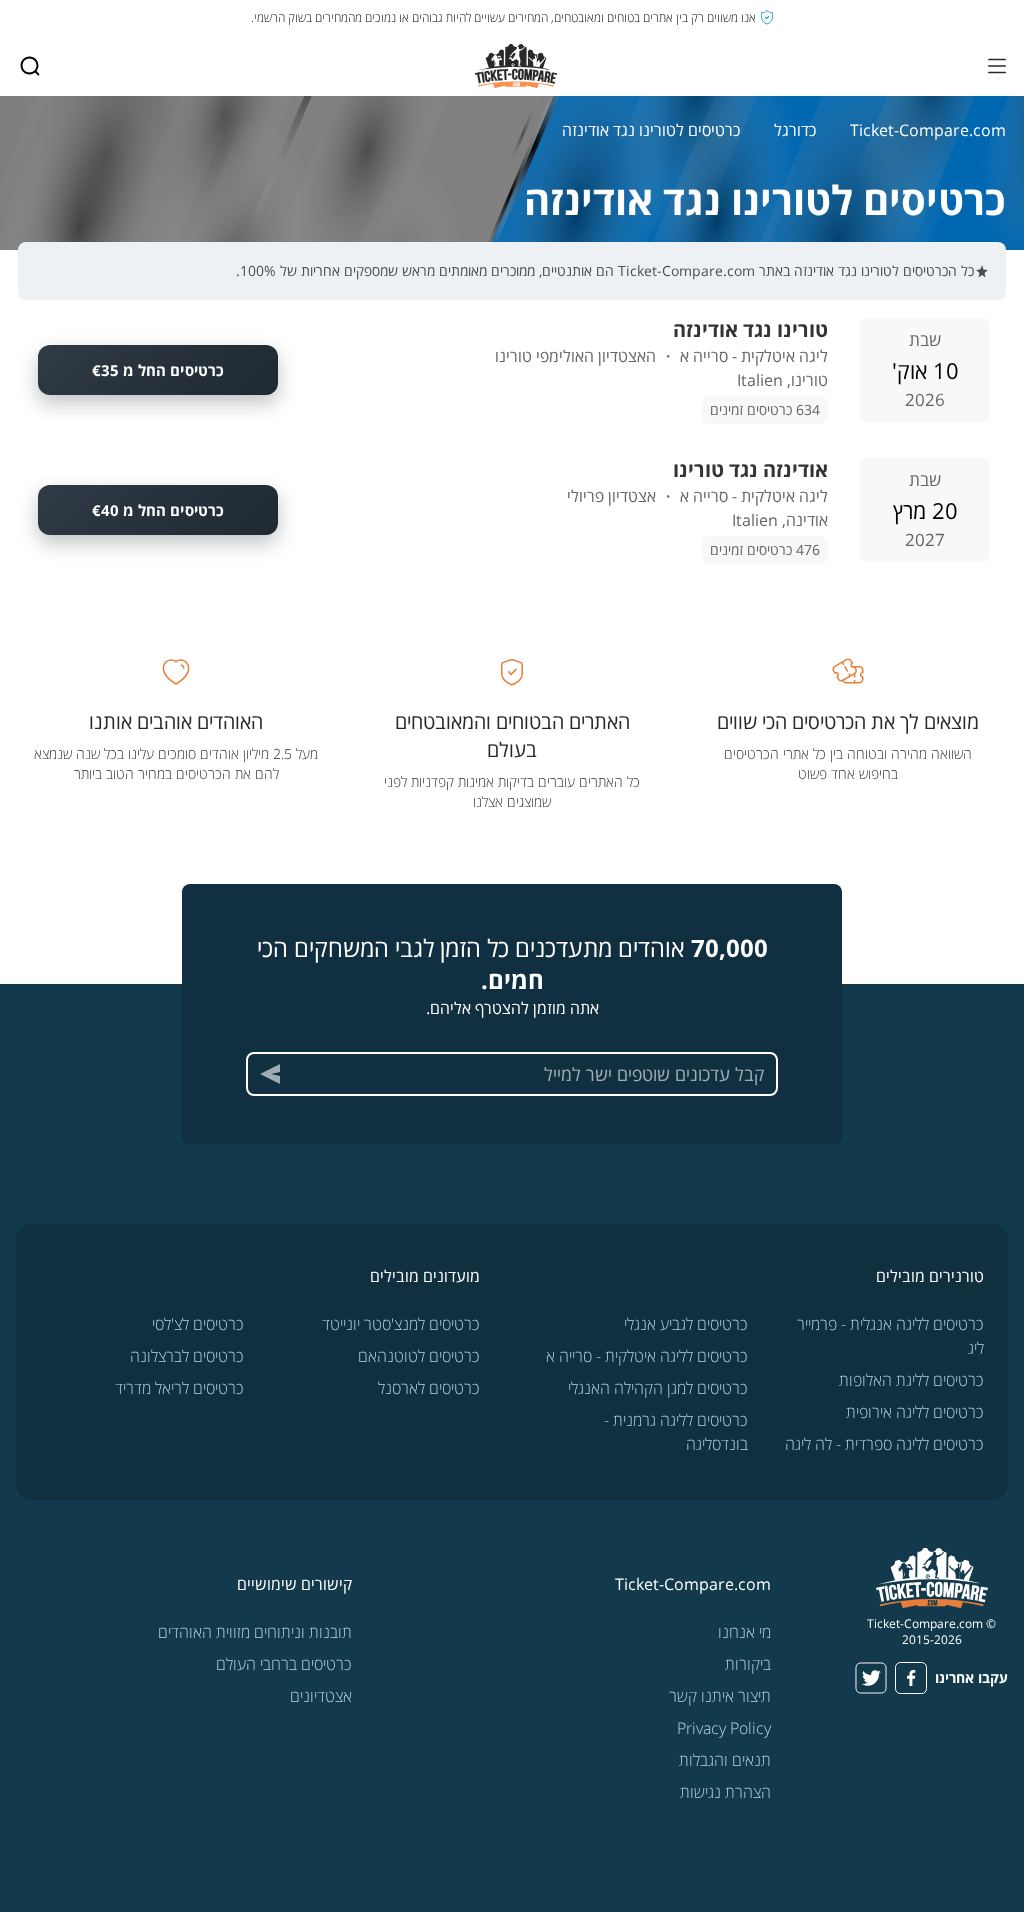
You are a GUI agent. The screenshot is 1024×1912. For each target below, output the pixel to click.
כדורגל (795, 130)
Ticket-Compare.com (928, 130)
